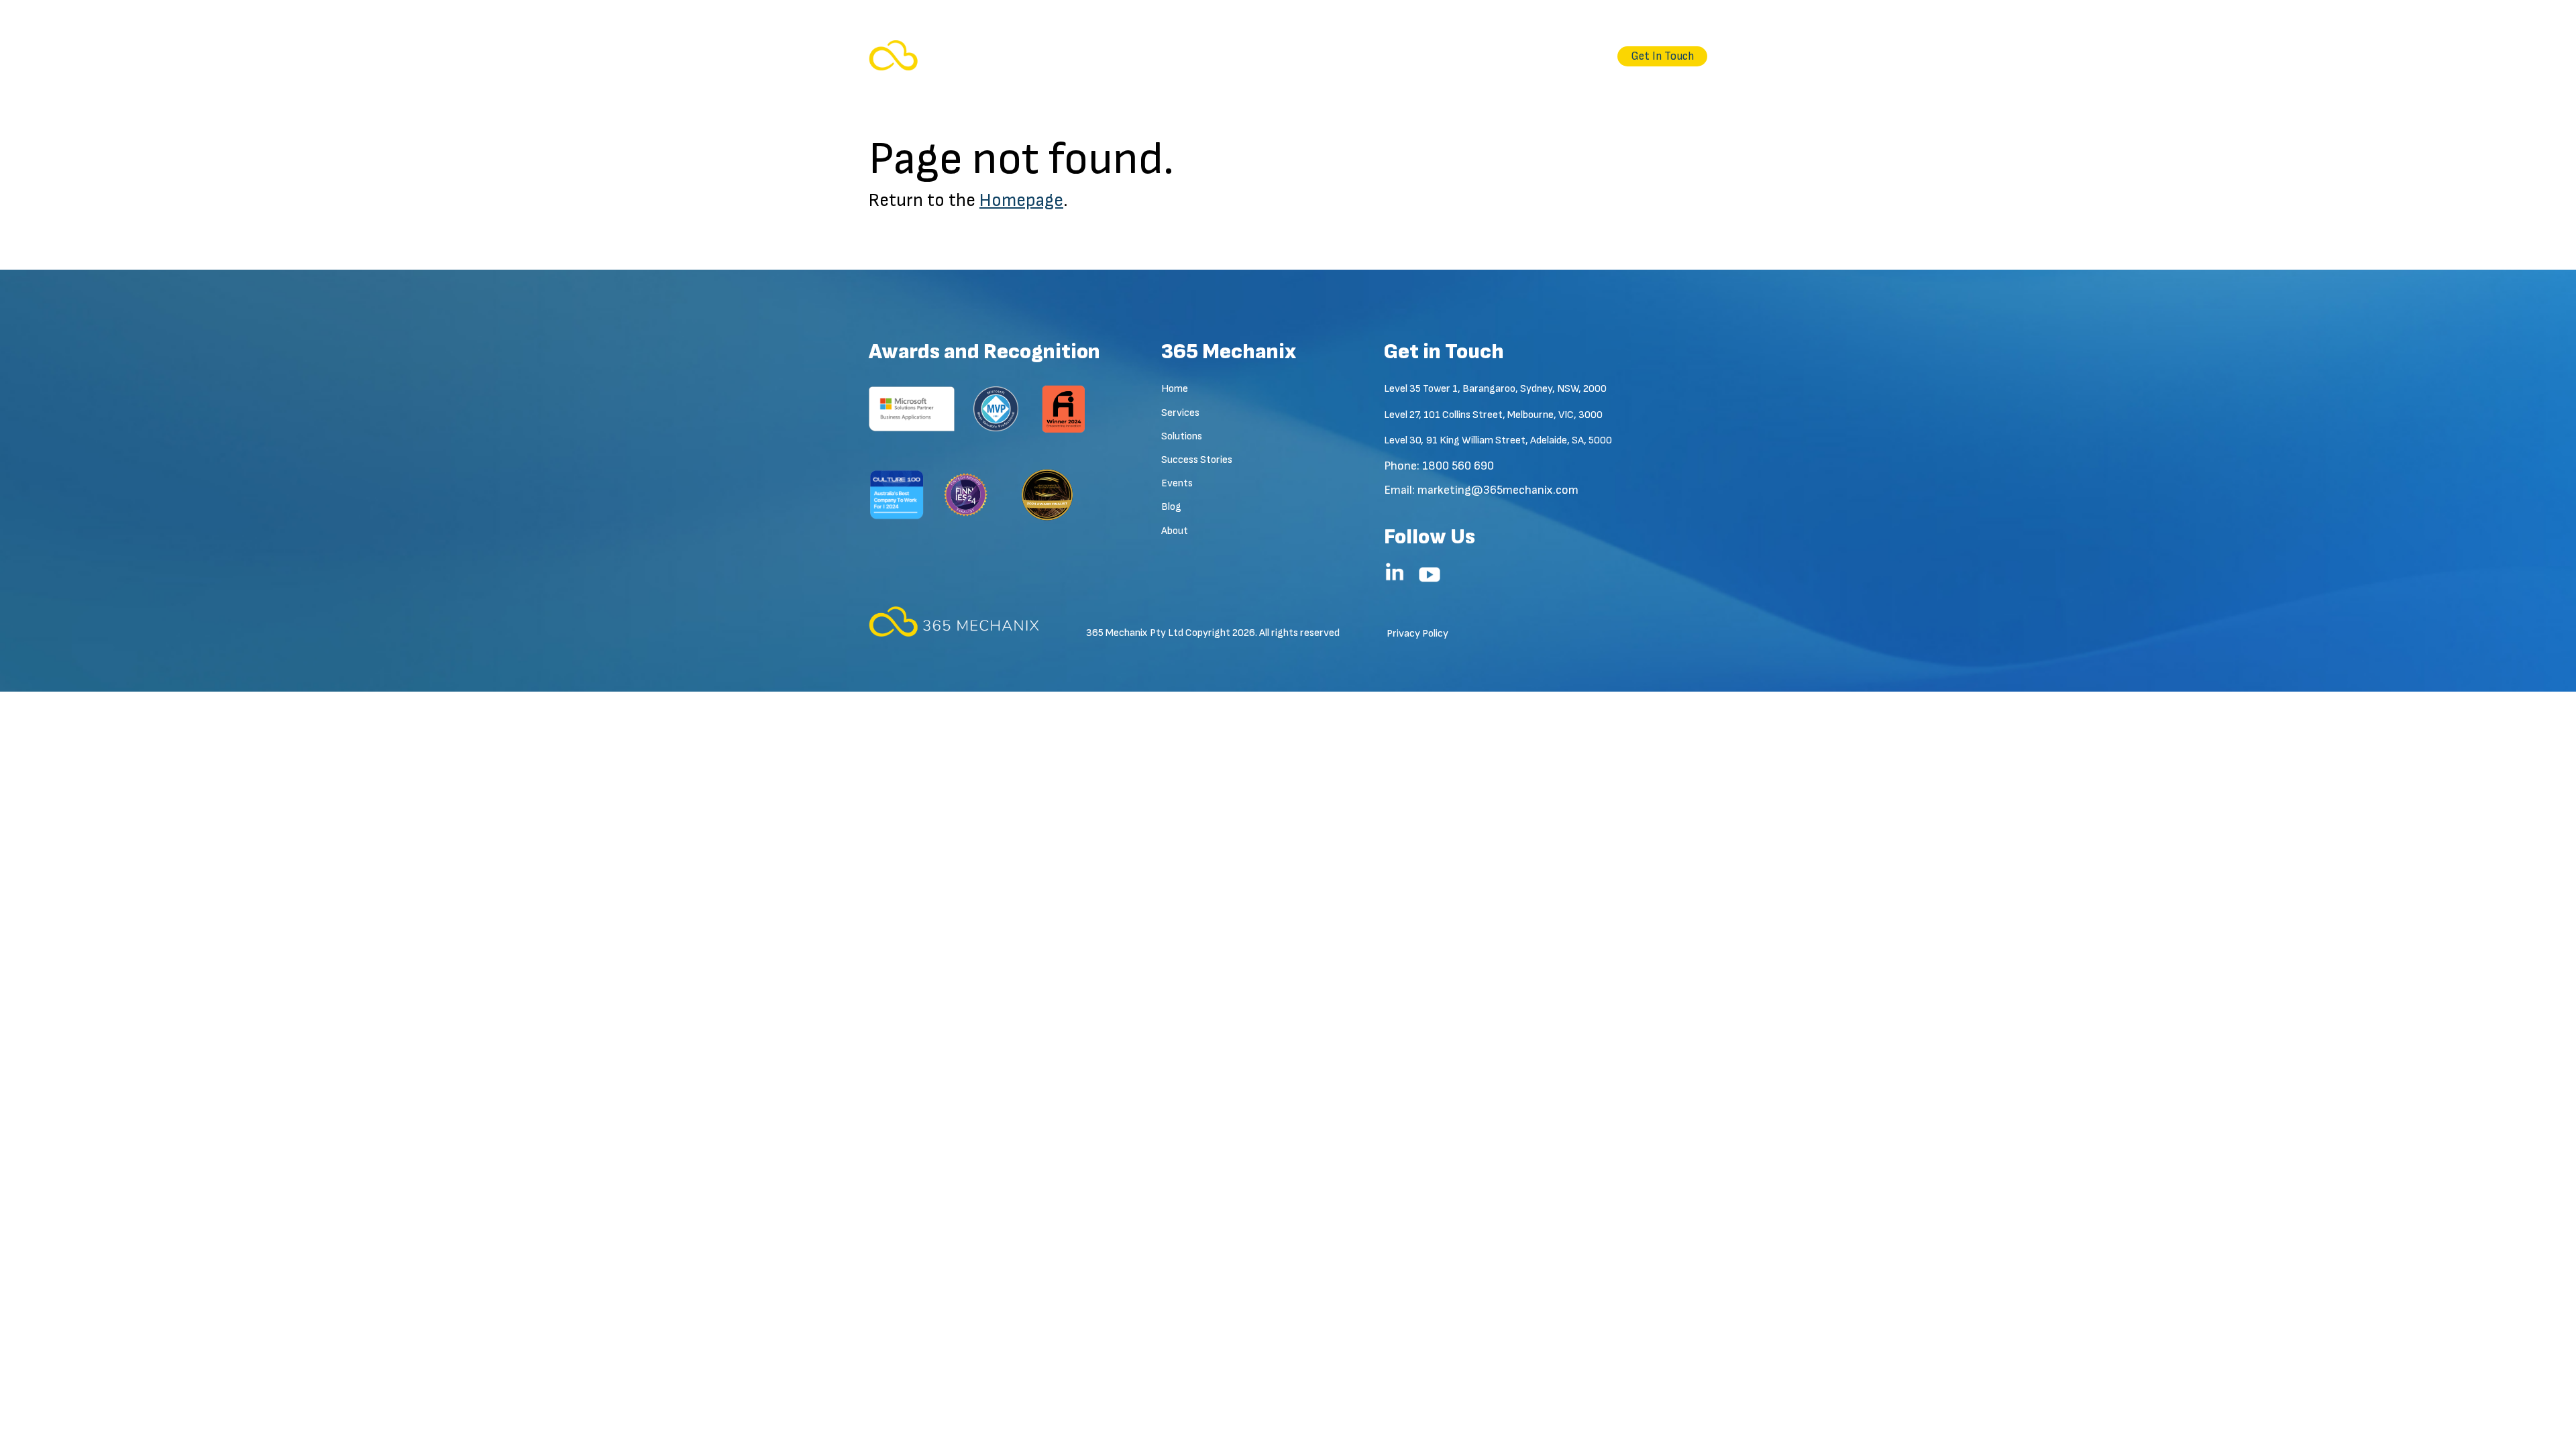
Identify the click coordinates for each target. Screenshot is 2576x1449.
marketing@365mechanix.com (1498, 490)
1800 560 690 (1458, 466)
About (1581, 56)
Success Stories (1408, 56)
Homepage (1021, 201)
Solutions (1325, 56)
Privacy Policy (1417, 634)
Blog (1534, 56)
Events (1485, 56)
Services (1261, 56)
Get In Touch (1662, 56)
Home (1205, 56)
